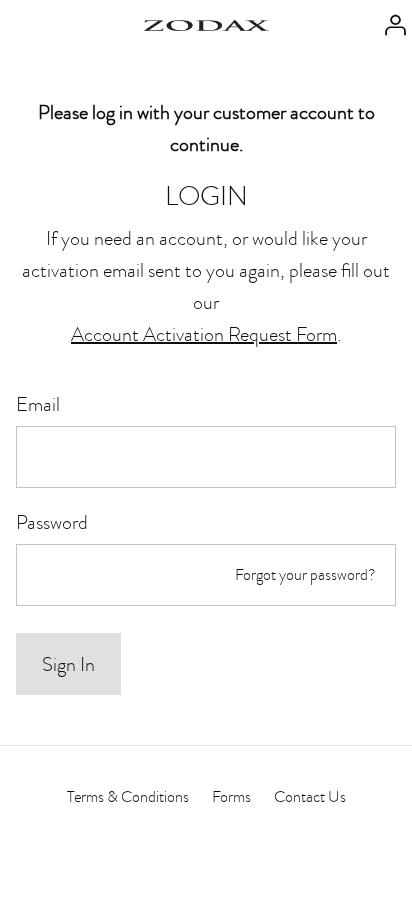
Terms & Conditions (128, 797)
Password (52, 522)
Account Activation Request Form (204, 334)
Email (38, 404)
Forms (231, 797)
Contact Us (310, 797)
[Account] (390, 23)
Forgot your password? (305, 575)
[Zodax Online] (206, 23)
